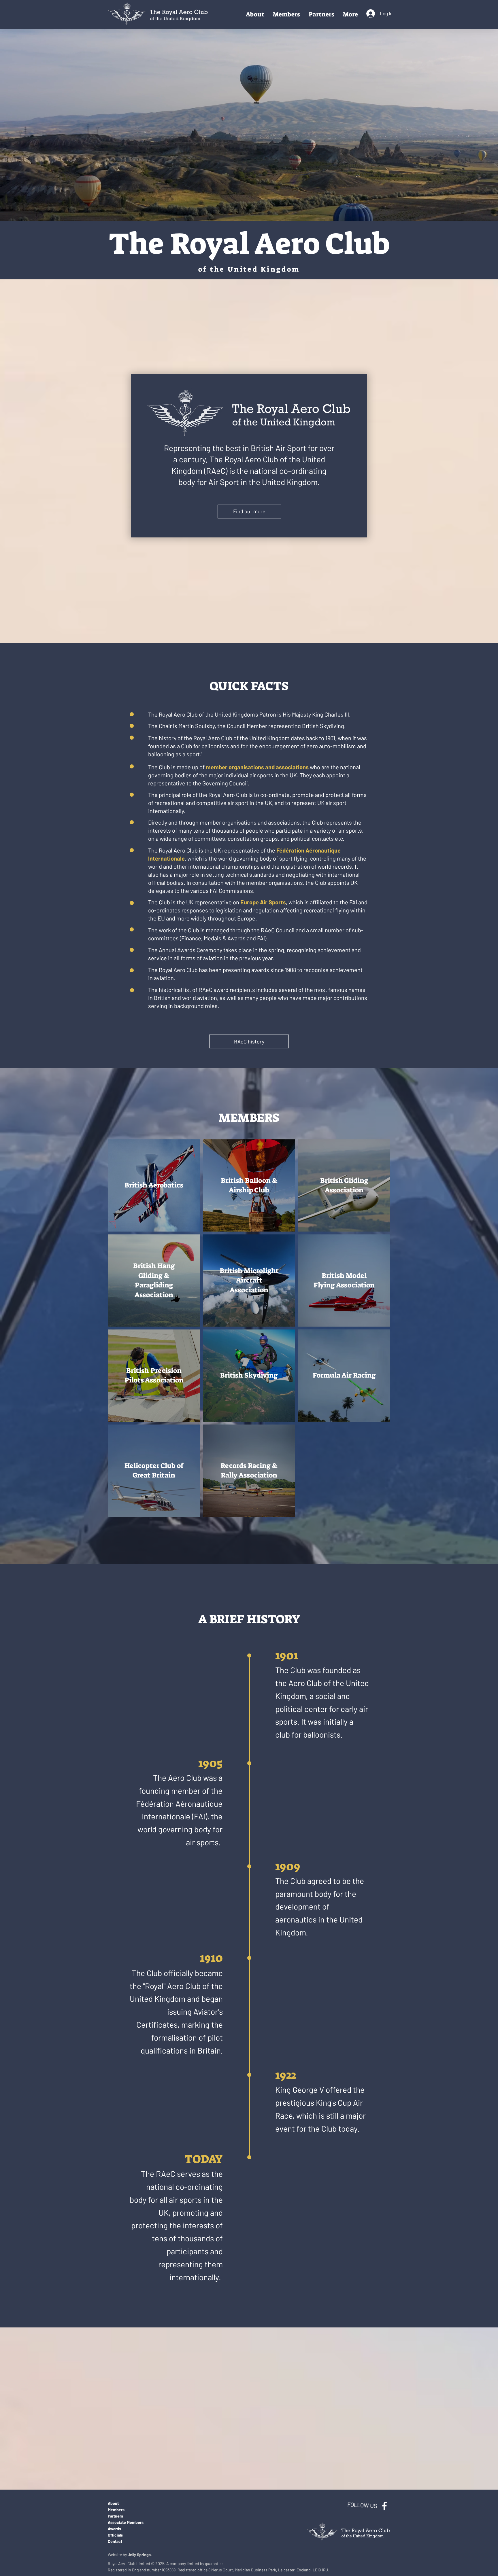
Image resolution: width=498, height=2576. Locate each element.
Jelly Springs (139, 2555)
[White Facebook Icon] (384, 2506)
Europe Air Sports (263, 902)
